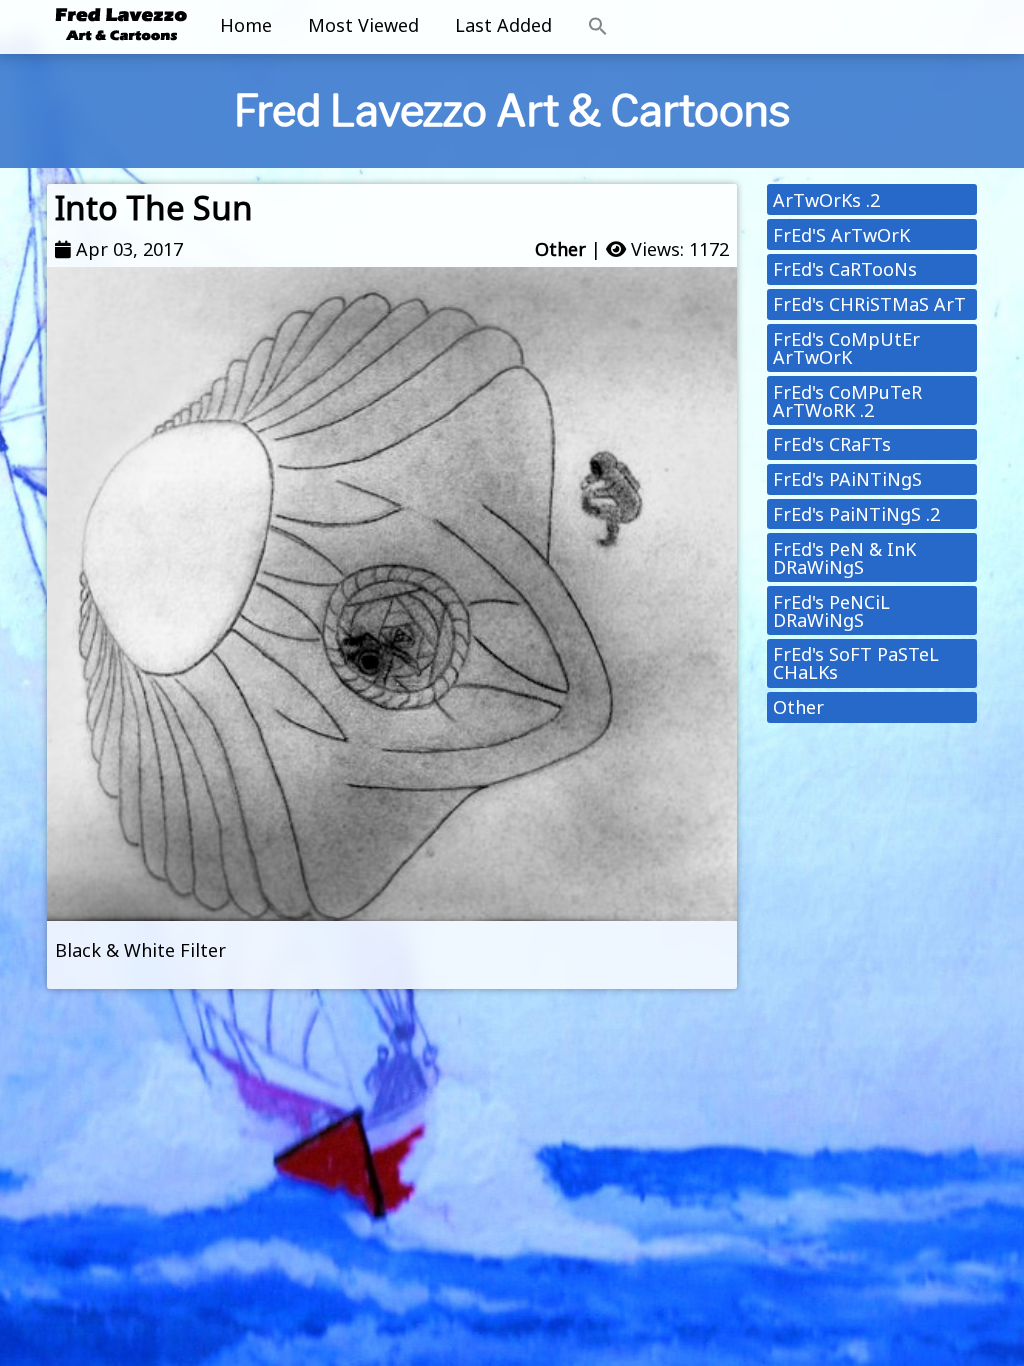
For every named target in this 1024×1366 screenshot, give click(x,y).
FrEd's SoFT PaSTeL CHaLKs (856, 663)
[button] (598, 27)
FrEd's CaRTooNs (845, 269)
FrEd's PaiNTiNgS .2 (856, 514)
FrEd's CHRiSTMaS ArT (869, 304)
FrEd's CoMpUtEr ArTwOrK (846, 348)
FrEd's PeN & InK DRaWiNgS (844, 558)
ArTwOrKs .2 (826, 200)
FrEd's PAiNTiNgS (847, 479)
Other (560, 249)
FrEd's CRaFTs (832, 444)
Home (246, 25)
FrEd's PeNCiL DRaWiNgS (831, 611)
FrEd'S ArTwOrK (841, 235)
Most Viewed (363, 25)
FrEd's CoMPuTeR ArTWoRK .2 (847, 401)
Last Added (503, 25)
